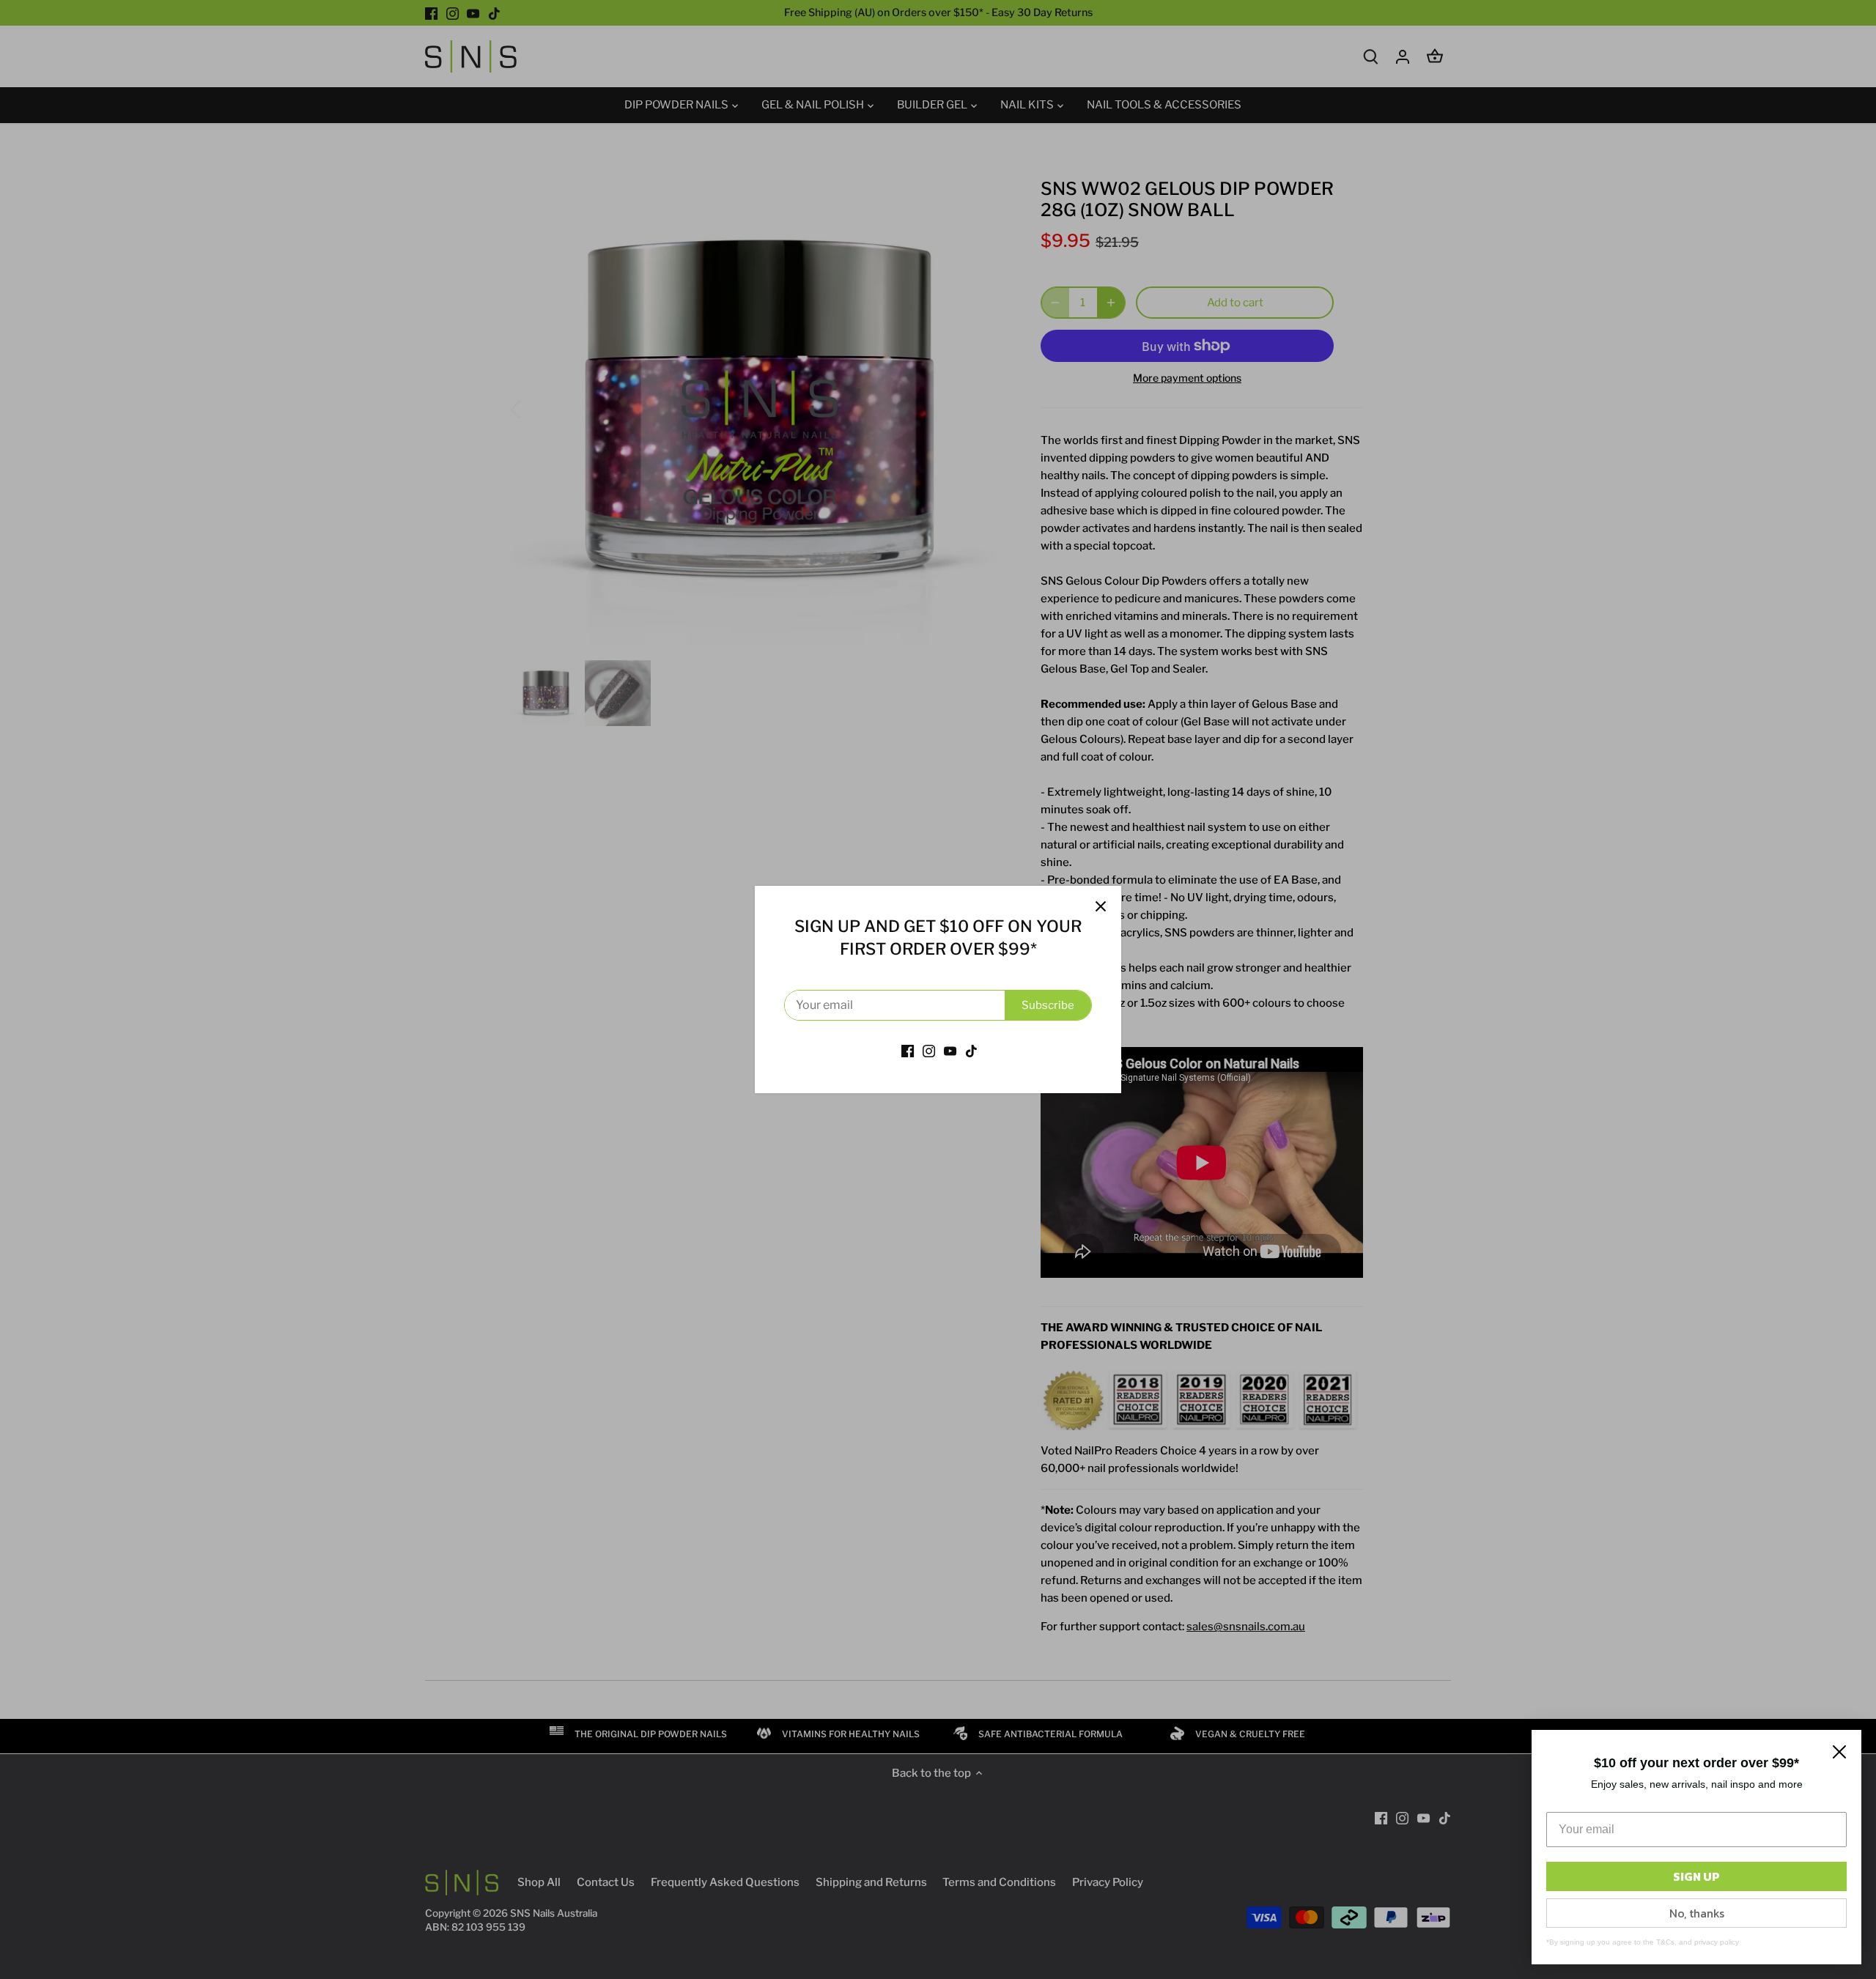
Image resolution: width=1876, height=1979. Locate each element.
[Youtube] (950, 1050)
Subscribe (1048, 1005)
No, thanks (1697, 1913)
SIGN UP (1696, 1876)
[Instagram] (929, 1050)
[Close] (1101, 906)
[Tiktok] (971, 1050)
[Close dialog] (1839, 1752)
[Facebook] (908, 1050)
